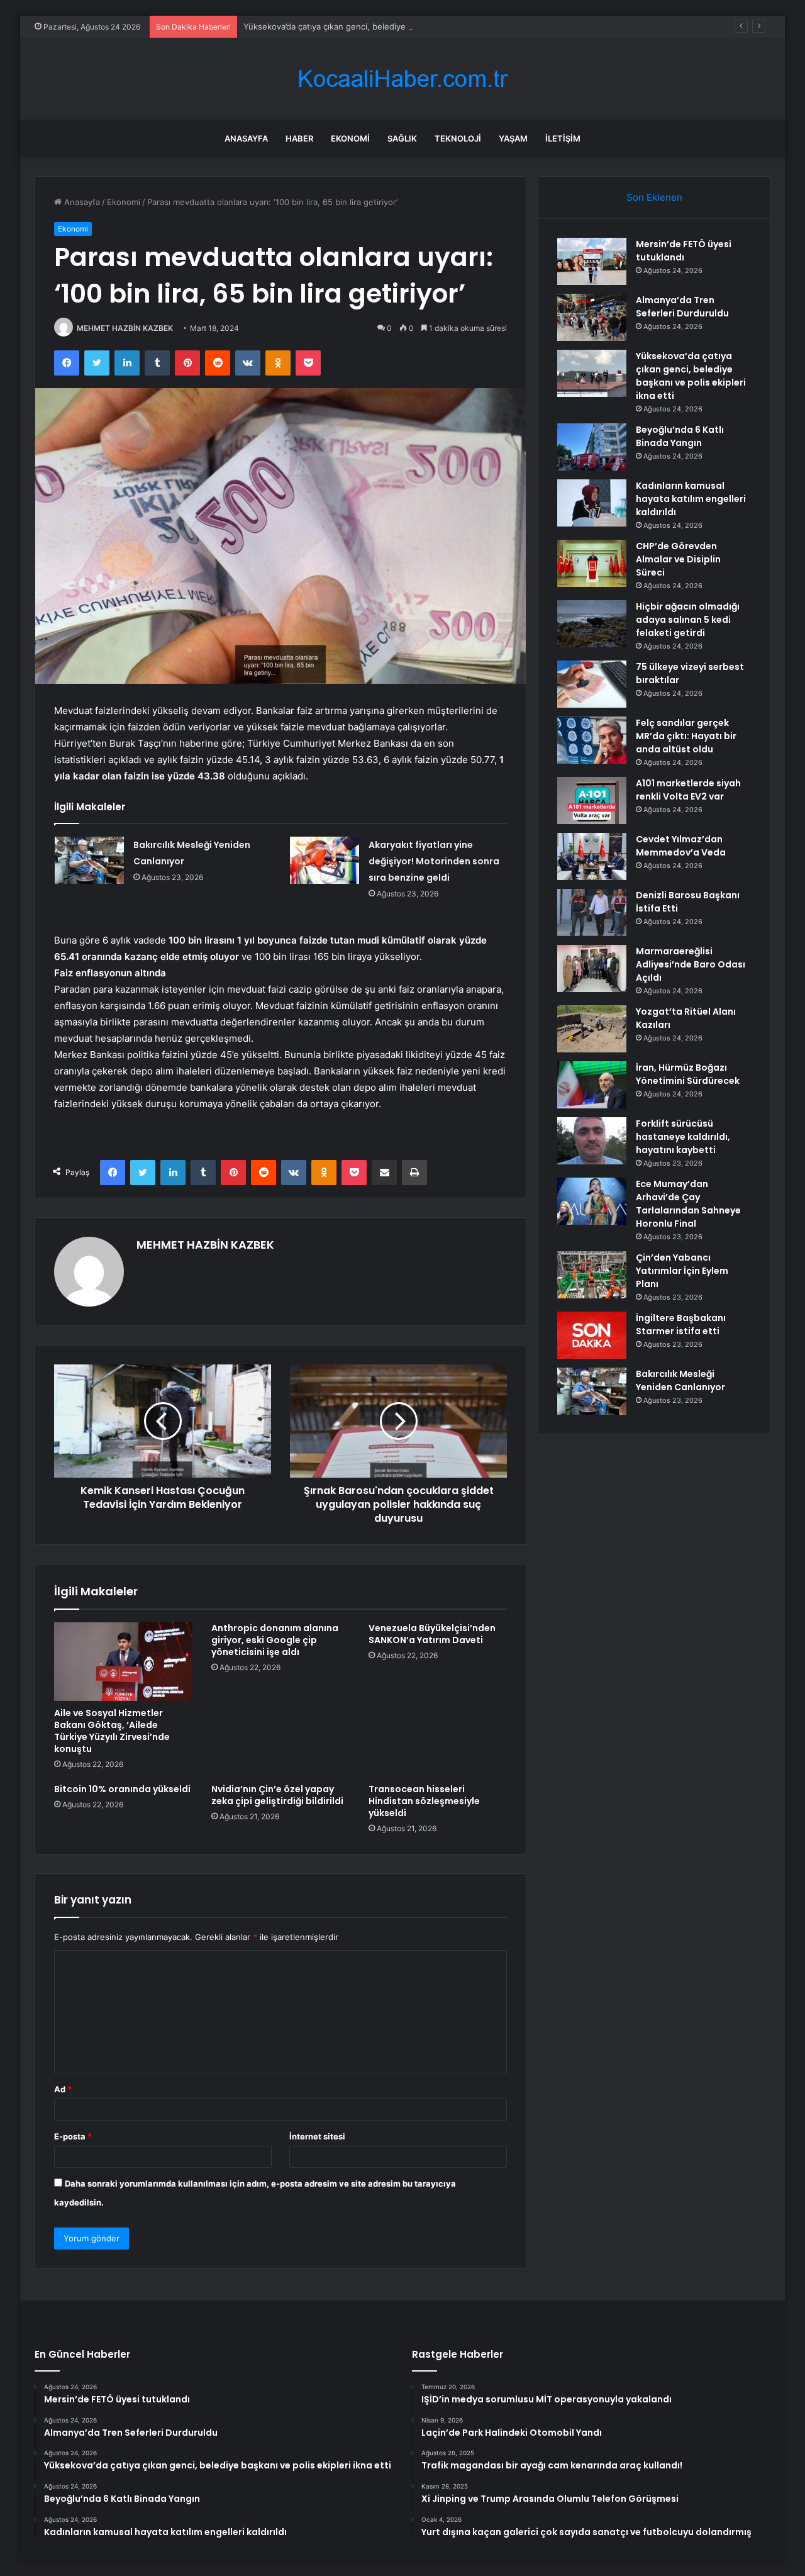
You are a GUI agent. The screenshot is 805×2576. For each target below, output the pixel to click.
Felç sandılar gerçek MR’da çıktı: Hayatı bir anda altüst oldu (686, 736)
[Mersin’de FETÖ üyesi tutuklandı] (592, 261)
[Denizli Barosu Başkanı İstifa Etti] (592, 912)
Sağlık (402, 138)
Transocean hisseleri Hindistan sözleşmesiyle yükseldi (424, 1801)
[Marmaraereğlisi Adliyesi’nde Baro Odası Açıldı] (592, 968)
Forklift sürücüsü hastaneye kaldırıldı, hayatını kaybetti (683, 1137)
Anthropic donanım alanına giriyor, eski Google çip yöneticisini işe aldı (275, 1640)
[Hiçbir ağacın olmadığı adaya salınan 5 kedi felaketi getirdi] (592, 624)
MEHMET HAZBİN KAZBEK (125, 328)
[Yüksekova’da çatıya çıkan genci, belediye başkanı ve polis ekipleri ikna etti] (592, 373)
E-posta (73, 2136)
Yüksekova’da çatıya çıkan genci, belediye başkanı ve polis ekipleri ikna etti (389, 26)
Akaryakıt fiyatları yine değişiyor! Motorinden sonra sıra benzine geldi (434, 861)
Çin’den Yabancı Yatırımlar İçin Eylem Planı (682, 1271)
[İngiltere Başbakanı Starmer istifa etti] (592, 1335)
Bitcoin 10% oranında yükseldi (122, 1789)
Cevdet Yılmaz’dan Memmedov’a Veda (681, 846)
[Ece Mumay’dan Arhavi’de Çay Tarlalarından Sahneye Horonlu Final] (592, 1201)
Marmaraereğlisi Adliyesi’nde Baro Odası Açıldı (691, 964)
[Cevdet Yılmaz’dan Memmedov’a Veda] (592, 856)
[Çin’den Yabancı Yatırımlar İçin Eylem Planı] (592, 1275)
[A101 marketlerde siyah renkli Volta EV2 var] (592, 800)
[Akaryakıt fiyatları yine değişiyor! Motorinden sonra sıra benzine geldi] (325, 860)
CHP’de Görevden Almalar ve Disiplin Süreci (678, 559)
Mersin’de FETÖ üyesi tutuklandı (684, 251)
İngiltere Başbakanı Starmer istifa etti (681, 1324)
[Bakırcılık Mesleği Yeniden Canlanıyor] (89, 860)
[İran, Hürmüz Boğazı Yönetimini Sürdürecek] (592, 1085)
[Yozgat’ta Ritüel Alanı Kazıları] (592, 1029)
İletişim (563, 138)
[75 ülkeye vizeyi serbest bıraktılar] (592, 684)
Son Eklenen (654, 197)
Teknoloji (458, 138)
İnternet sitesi (317, 2136)
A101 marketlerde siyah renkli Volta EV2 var (688, 790)
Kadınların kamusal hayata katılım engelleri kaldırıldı (691, 499)
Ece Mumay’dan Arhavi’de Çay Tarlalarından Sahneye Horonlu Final (688, 1204)
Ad (63, 2089)
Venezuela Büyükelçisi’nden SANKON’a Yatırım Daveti (432, 1634)
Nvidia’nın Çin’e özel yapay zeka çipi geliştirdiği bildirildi (277, 1795)
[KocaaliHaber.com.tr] (402, 79)
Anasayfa (246, 138)
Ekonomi (350, 138)
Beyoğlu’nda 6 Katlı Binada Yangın (680, 436)
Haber (299, 138)
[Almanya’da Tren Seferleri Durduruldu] (592, 317)
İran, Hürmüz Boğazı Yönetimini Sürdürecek (688, 1074)
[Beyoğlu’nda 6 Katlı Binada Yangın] (592, 447)
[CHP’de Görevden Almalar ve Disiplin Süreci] (592, 563)
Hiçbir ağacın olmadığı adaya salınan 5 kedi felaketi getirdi (688, 620)
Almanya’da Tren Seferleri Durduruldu (682, 307)
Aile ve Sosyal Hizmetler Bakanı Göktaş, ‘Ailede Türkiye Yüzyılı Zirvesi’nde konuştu (112, 1731)
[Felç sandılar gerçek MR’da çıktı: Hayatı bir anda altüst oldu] (592, 740)
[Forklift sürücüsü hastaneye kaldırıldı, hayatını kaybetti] (592, 1141)
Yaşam (513, 138)
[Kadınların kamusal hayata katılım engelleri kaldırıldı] (592, 503)
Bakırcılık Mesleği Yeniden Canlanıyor (680, 1380)
